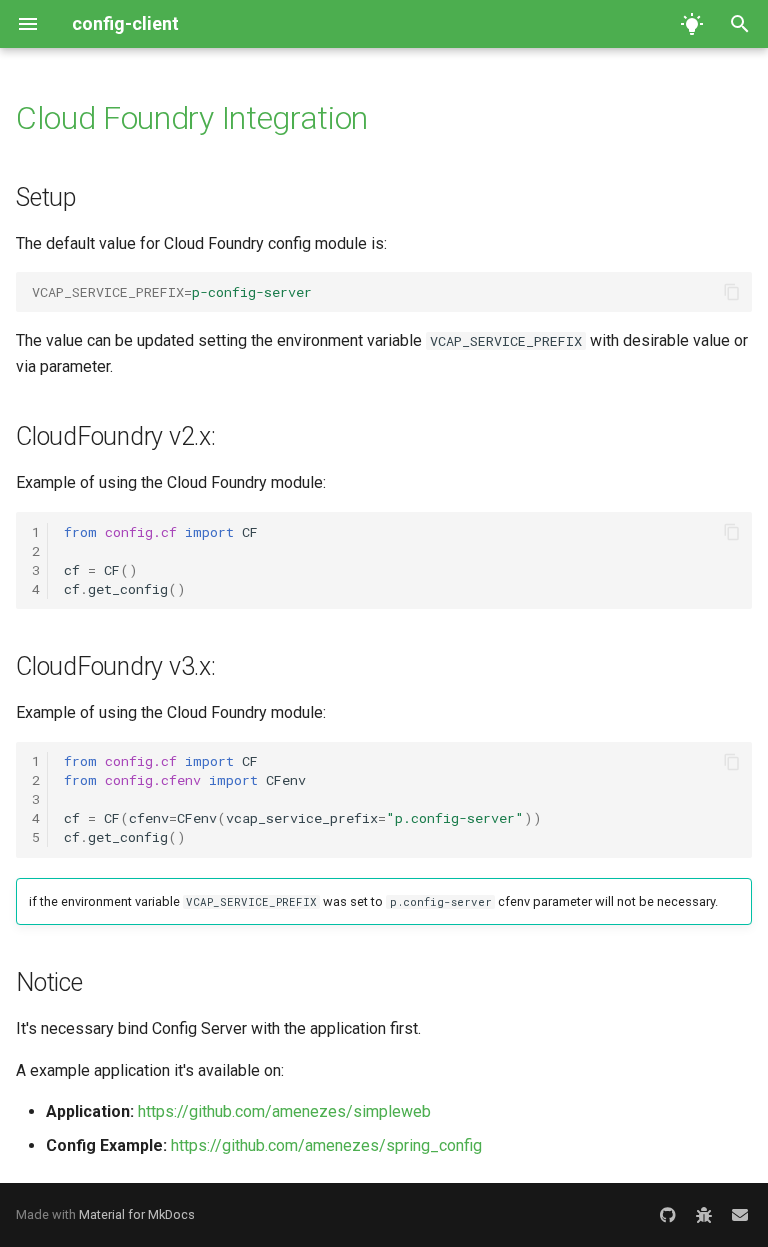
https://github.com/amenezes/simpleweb (284, 1111)
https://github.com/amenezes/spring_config (326, 1145)
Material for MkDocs (137, 1214)
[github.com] (668, 1215)
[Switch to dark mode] (692, 24)
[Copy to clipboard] (732, 292)
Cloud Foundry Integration (192, 118)
